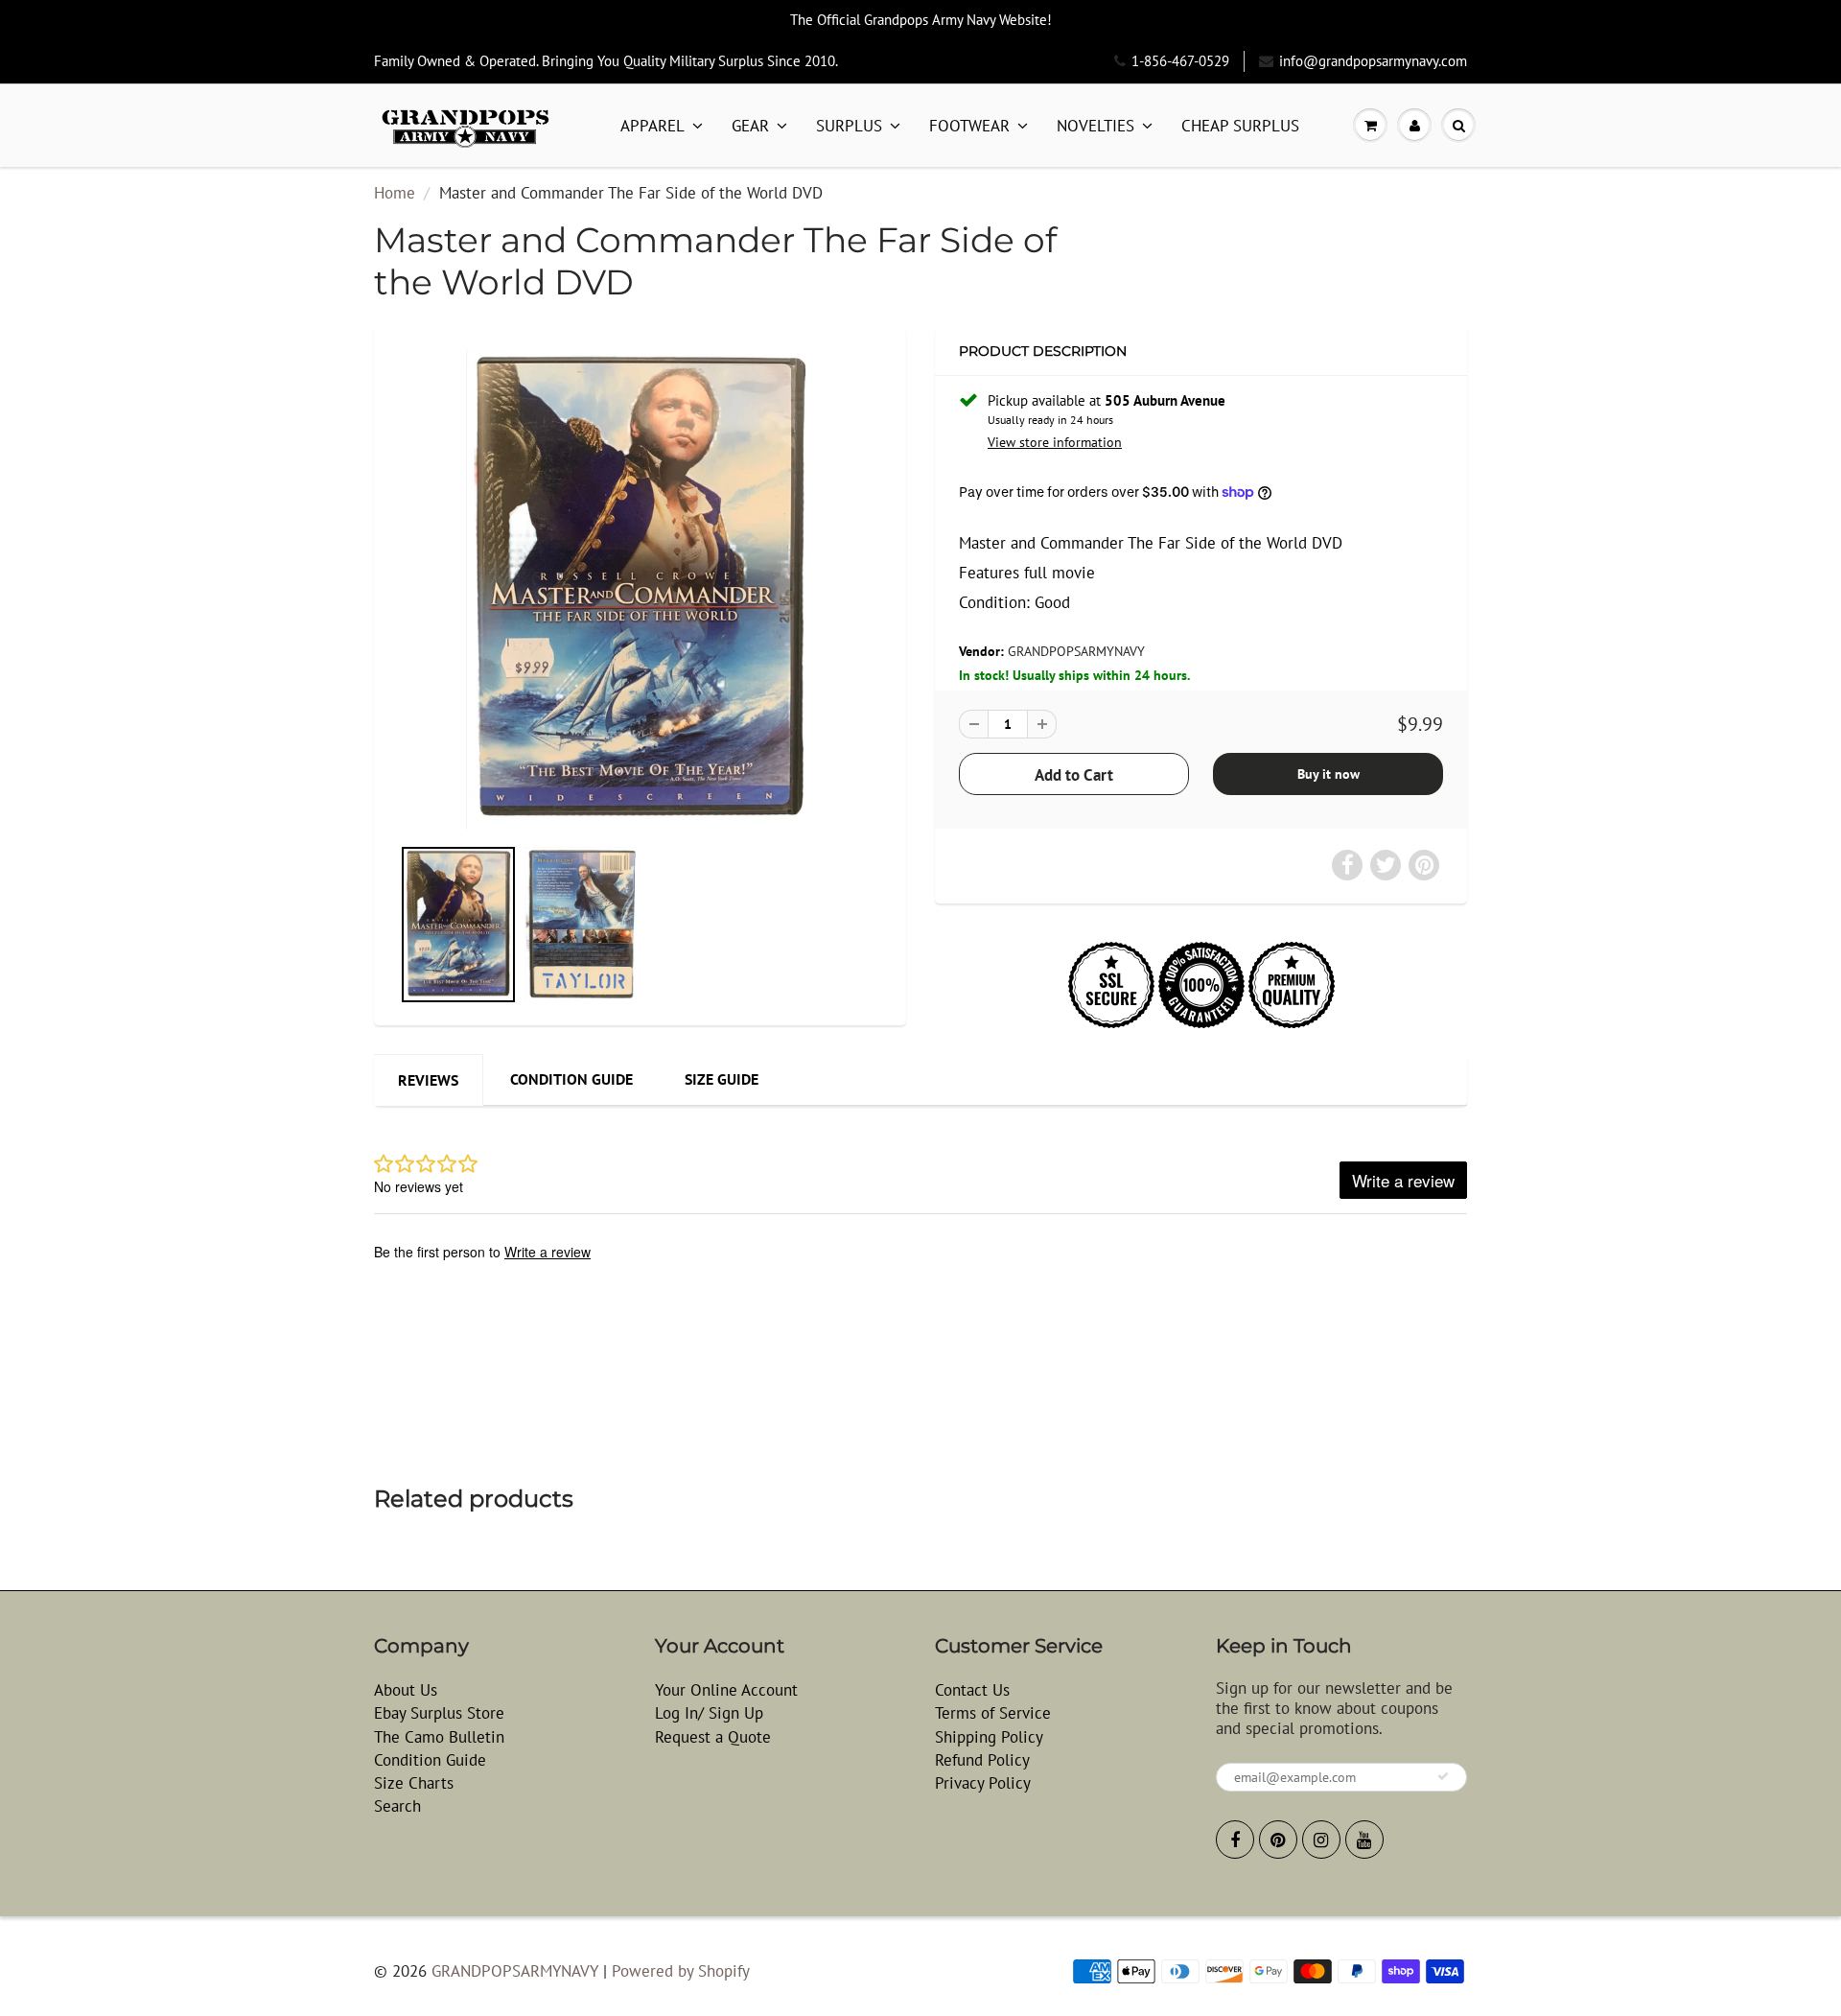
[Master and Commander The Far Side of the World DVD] (640, 590)
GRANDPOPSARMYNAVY (1076, 651)
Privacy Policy (983, 1783)
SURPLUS (849, 126)
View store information (1055, 442)
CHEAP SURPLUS (1240, 126)
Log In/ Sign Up (709, 1713)
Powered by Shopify (681, 1971)
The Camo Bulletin (439, 1737)
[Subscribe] (1443, 1776)
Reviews (428, 1080)
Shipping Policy (989, 1737)
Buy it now (1328, 774)
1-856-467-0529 (1180, 61)
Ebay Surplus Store (439, 1713)
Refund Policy (982, 1760)
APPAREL (653, 126)
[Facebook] (1235, 1840)
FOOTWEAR (969, 126)
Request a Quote (713, 1737)
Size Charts (414, 1783)
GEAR (750, 126)
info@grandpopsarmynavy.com (1373, 61)
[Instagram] (1321, 1840)
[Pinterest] (1278, 1840)
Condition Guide (571, 1079)
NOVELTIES (1095, 126)
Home (395, 193)
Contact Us (972, 1690)
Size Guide (722, 1079)
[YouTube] (1364, 1840)
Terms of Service (993, 1713)
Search (397, 1806)
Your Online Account (726, 1690)
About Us (406, 1690)
